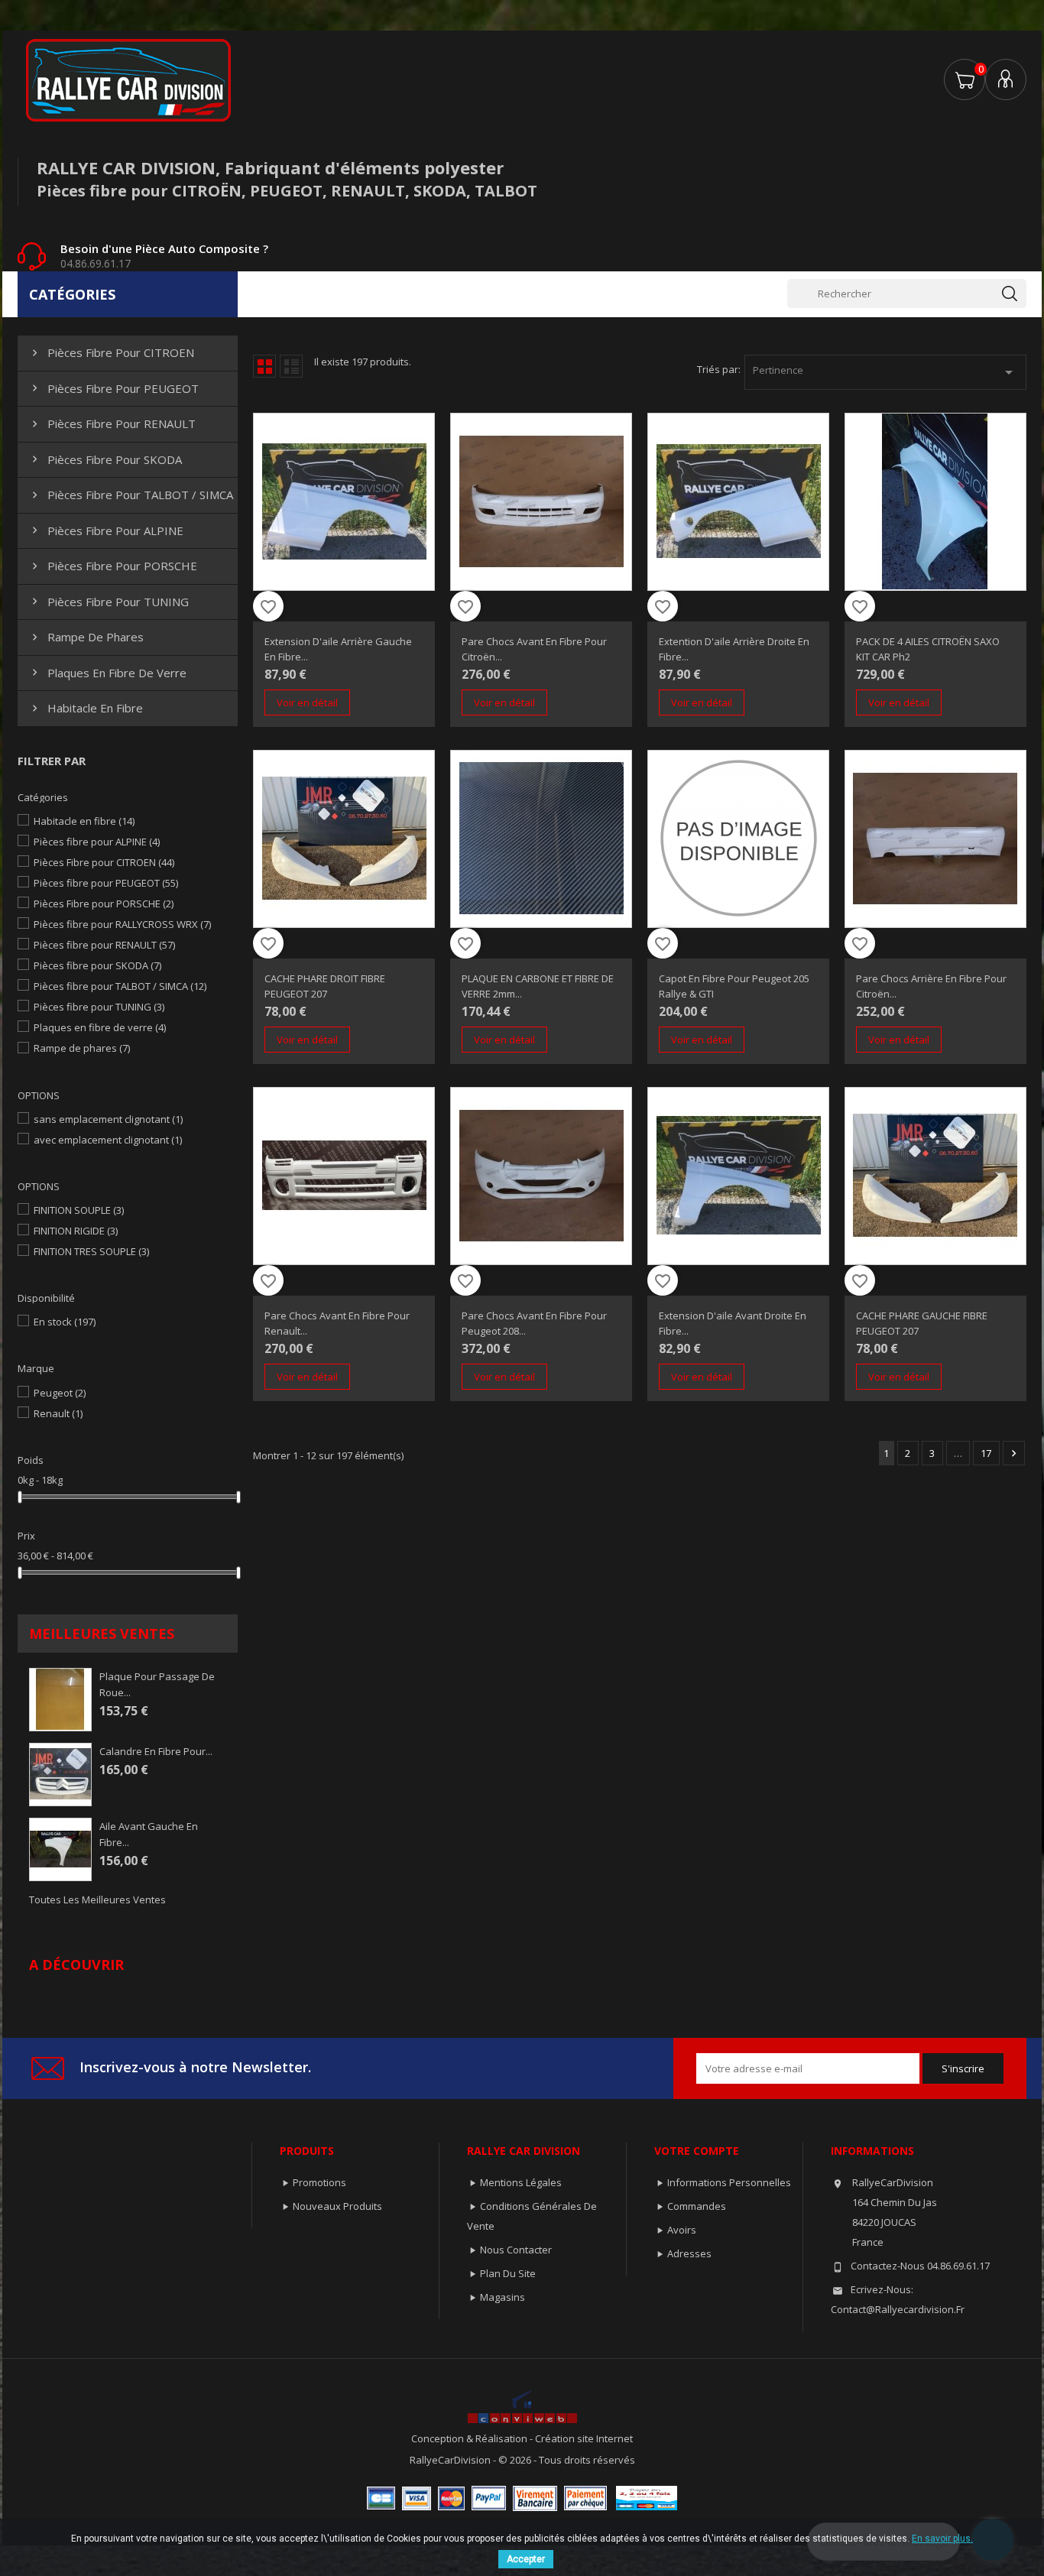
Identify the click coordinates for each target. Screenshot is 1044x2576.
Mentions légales (521, 2182)
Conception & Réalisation (470, 2438)
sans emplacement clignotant (108, 1119)
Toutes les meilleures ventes (97, 1900)
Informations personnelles (729, 2182)
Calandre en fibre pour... (156, 1751)
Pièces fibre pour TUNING (109, 602)
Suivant (1014, 1453)
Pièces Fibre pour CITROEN (111, 352)
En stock (65, 1322)
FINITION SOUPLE (79, 1210)
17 (986, 1453)
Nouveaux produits (337, 2206)
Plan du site (508, 2273)
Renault (58, 1413)
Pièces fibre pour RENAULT (112, 423)
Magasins (503, 2297)
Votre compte (697, 2151)
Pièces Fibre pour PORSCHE (113, 566)
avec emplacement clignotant (108, 1140)
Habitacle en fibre (86, 708)
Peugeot (60, 1393)
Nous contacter (516, 2250)
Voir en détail (307, 702)
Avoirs (682, 2230)
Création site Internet (584, 2438)
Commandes (697, 2206)
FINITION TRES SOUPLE (91, 1251)
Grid (264, 366)
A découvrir (76, 1964)
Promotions (319, 2182)
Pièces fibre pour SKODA (105, 459)
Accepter (526, 2559)
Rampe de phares (86, 637)
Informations (872, 2151)
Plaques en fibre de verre (107, 673)
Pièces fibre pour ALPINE (106, 530)
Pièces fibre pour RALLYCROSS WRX (122, 924)
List (291, 366)
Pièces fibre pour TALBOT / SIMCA (131, 495)
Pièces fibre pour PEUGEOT (113, 388)
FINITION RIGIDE (76, 1231)
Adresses (689, 2253)
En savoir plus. (942, 2539)
